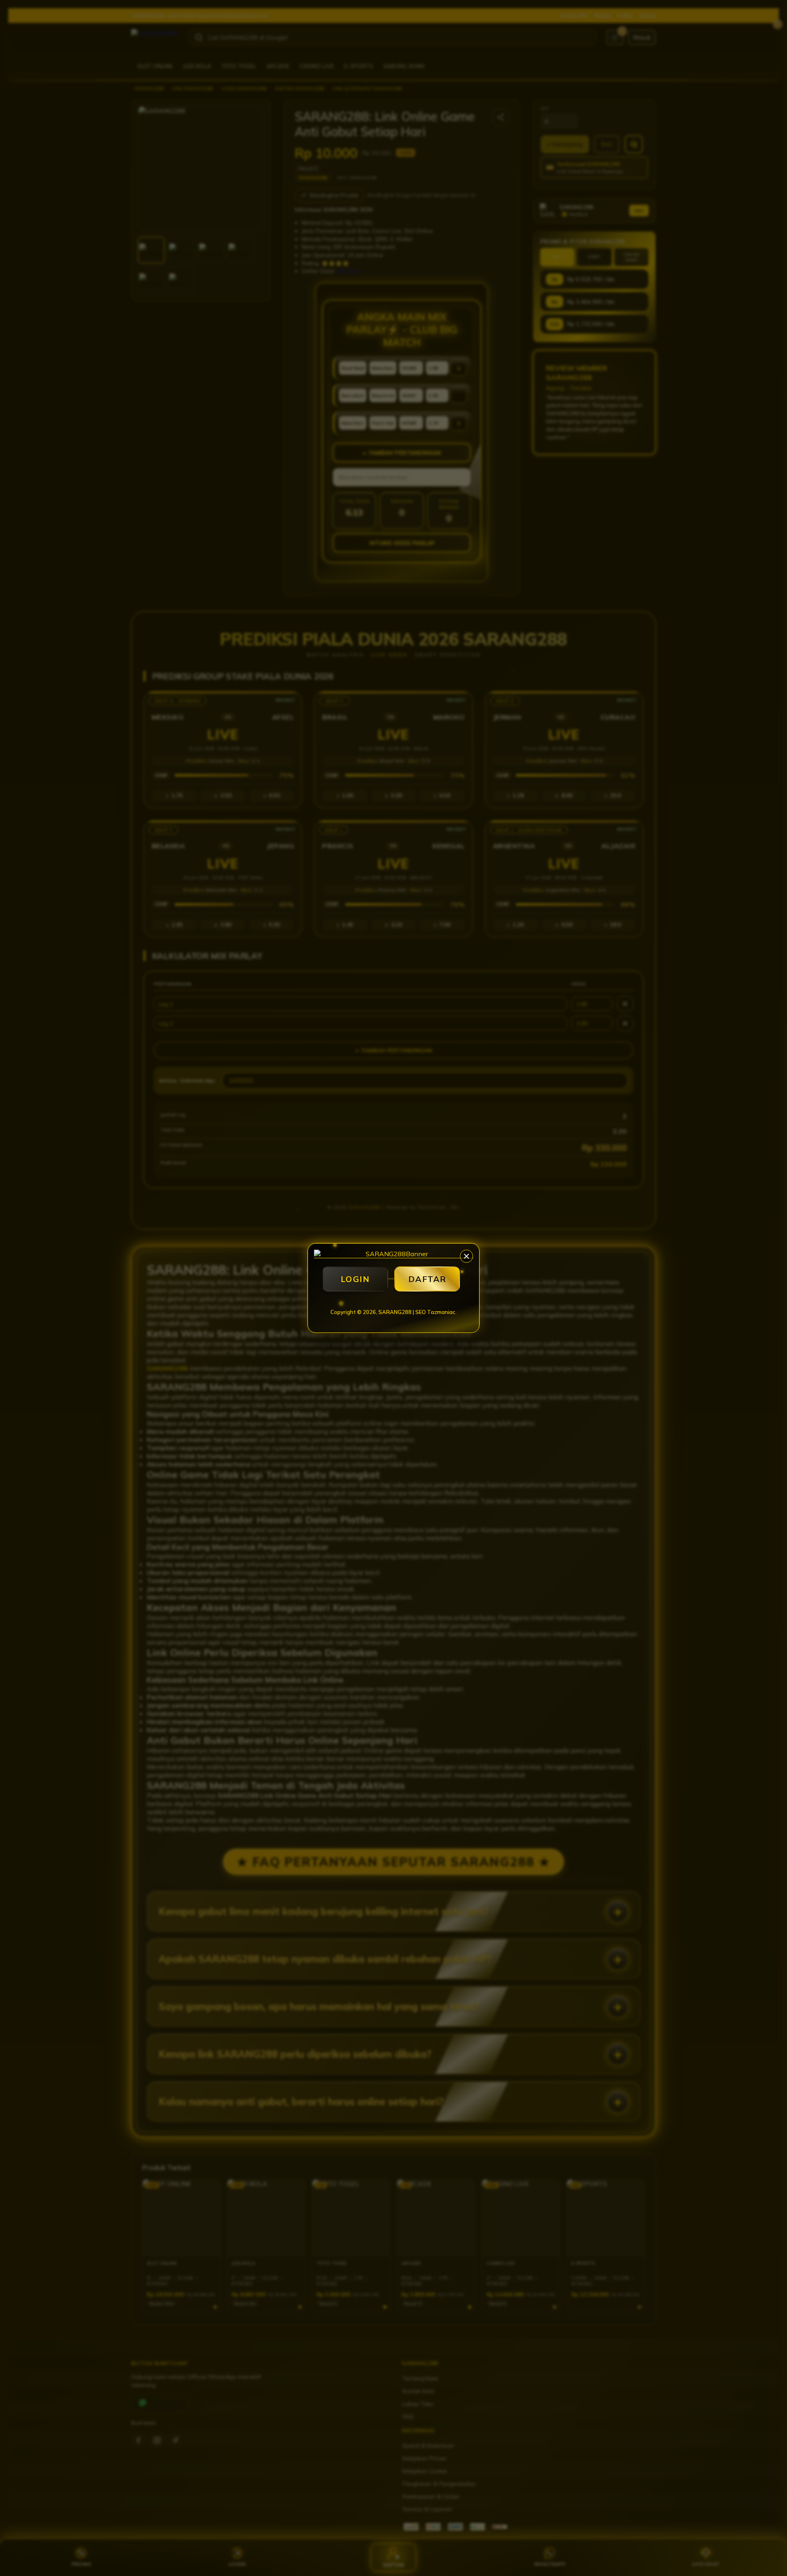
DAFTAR (427, 1279)
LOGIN (355, 1279)
